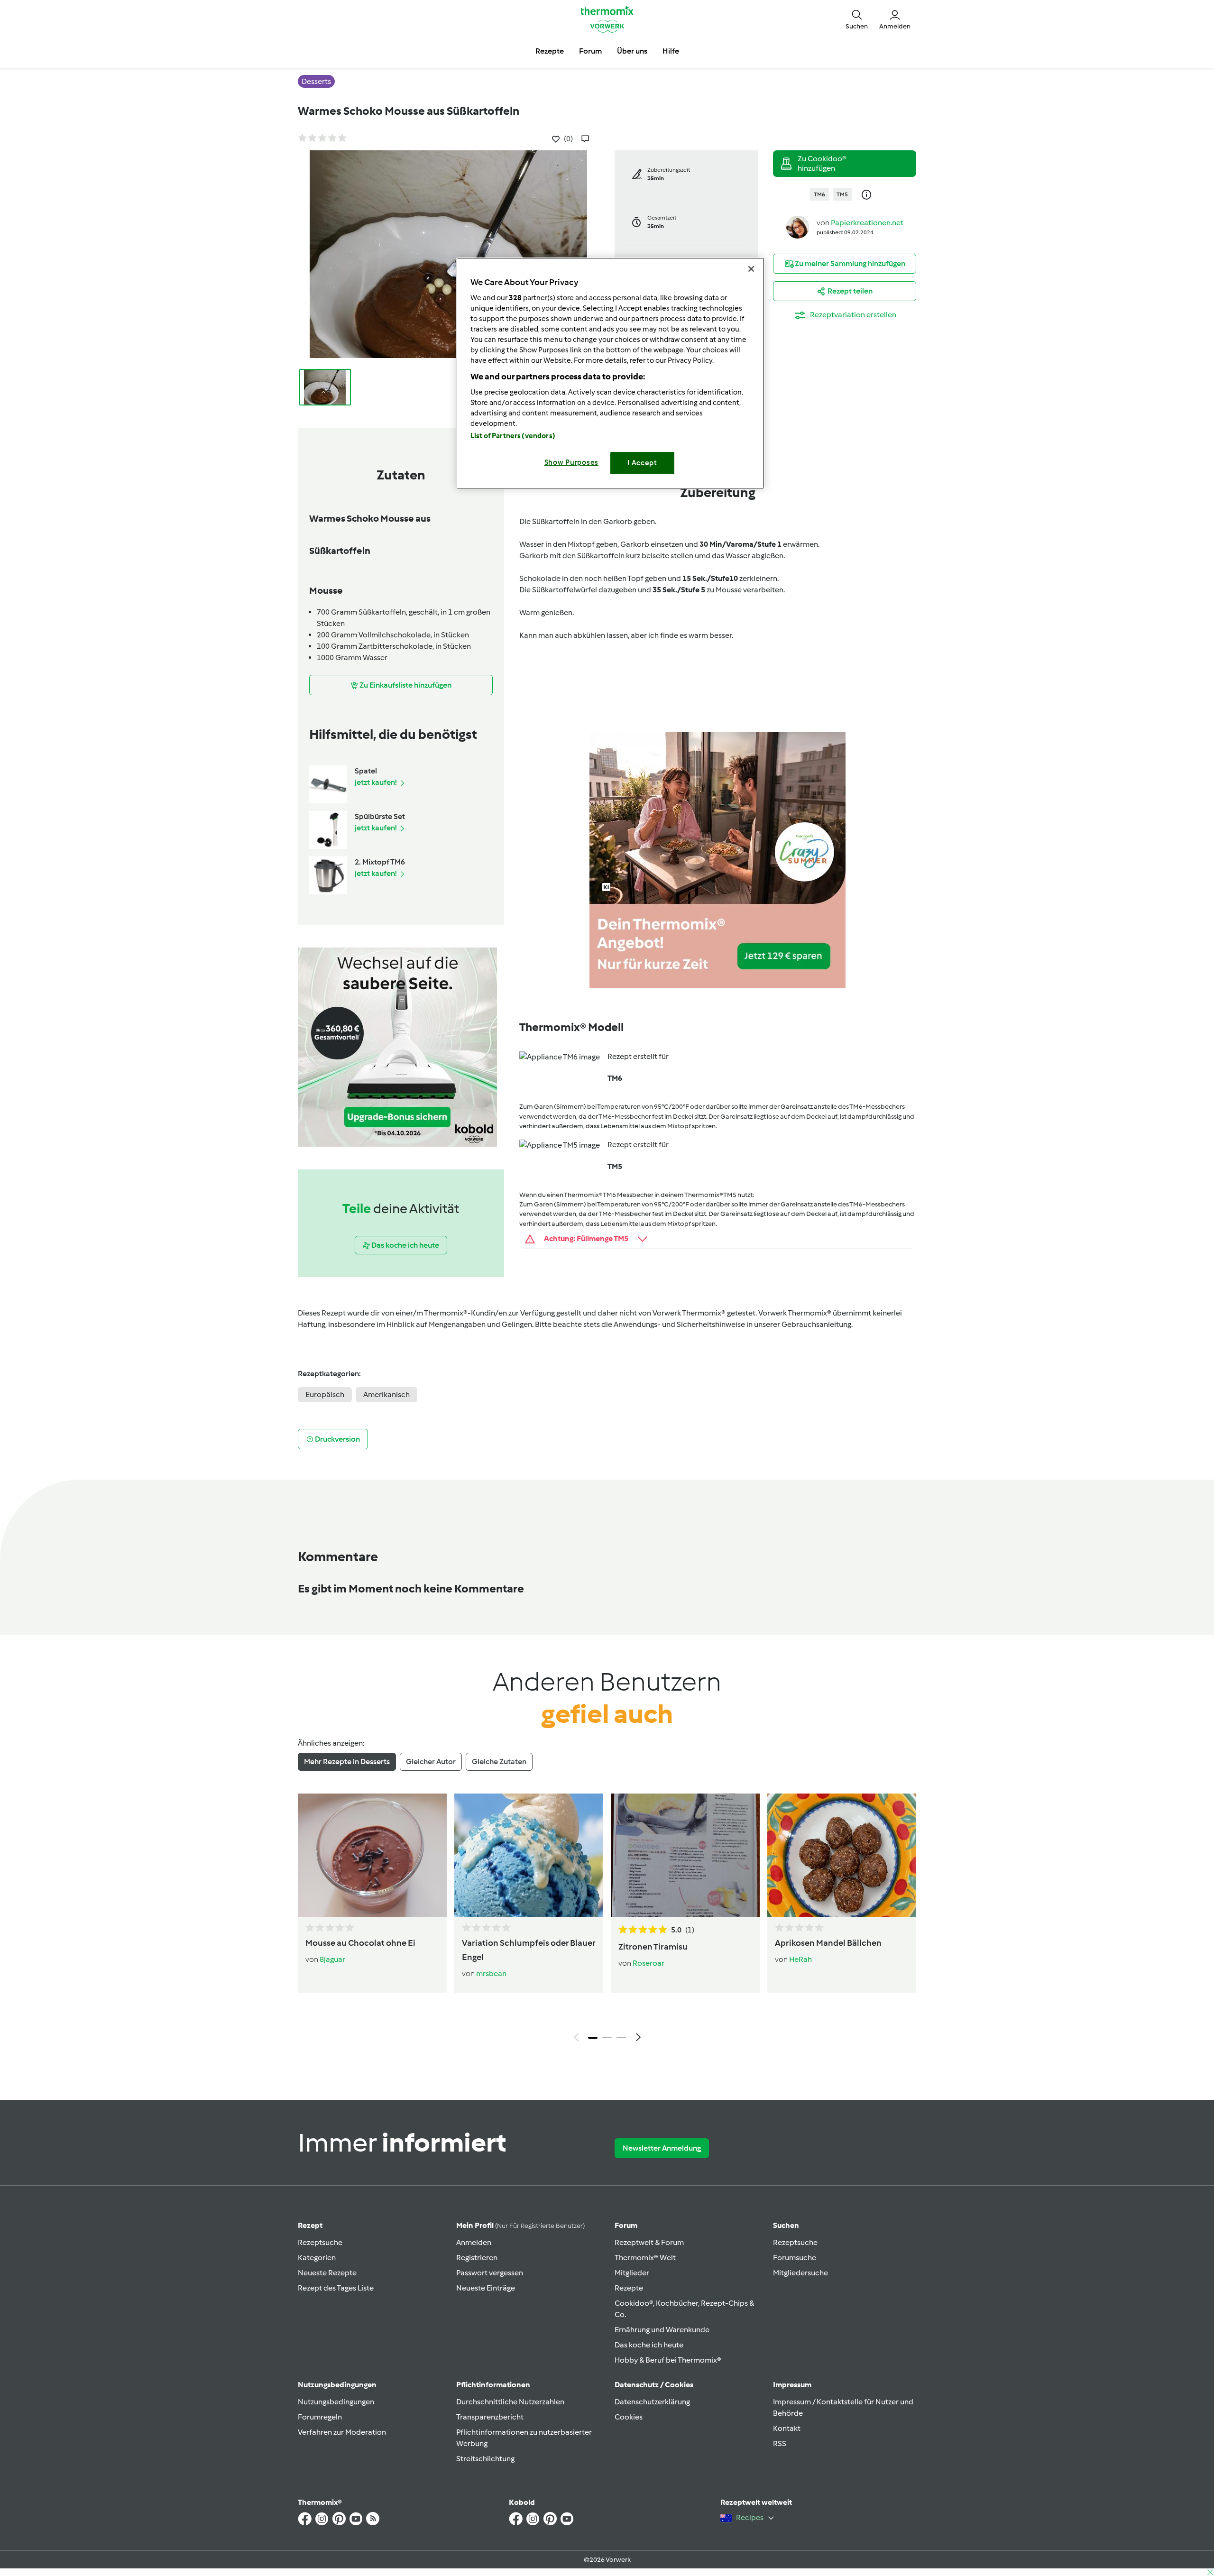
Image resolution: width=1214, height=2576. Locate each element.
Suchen (786, 2225)
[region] (610, 373)
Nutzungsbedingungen (336, 2402)
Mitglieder (632, 2273)
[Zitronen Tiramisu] (685, 1855)
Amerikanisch (386, 1394)
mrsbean (491, 1973)
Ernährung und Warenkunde (662, 2330)
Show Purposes (572, 462)
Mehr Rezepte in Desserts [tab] (347, 1762)
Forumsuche (795, 2258)
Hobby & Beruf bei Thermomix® (668, 2360)
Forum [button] (590, 51)
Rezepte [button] (550, 51)
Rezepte (629, 2288)
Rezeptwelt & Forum (649, 2242)
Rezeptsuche (320, 2242)
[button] (857, 19)
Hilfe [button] (671, 51)
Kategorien (317, 2258)
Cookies (629, 2417)
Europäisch (325, 1394)
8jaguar (332, 1959)
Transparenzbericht (490, 2417)
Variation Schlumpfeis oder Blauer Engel (529, 1950)
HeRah (800, 1959)
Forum (626, 2225)
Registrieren (477, 2258)
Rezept (310, 2225)
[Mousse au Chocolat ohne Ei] (372, 1855)
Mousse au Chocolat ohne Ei (360, 1943)
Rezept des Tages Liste (336, 2288)
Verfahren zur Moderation (342, 2432)
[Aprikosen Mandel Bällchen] (842, 1855)
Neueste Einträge (486, 2288)
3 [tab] (621, 2038)
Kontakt (787, 2428)
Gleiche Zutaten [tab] (499, 1762)
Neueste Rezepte (327, 2273)
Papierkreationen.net (867, 223)
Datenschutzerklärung (652, 2402)
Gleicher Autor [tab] (431, 1762)
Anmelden (474, 2242)
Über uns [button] (632, 51)
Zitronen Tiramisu (653, 1947)
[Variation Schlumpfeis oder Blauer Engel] (529, 1855)
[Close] (751, 269)
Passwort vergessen (490, 2273)
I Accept (642, 463)
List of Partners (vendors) (513, 436)
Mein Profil (520, 2225)
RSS (780, 2443)
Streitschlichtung (485, 2459)
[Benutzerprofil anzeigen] (798, 226)
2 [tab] (607, 2038)
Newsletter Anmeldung (662, 2148)
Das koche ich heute (649, 2345)
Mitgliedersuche (800, 2273)
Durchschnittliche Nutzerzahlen (510, 2402)
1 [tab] (593, 2038)
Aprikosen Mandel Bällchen (828, 1943)
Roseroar (648, 1963)
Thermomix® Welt (645, 2258)
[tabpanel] (607, 1920)
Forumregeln (320, 2417)
